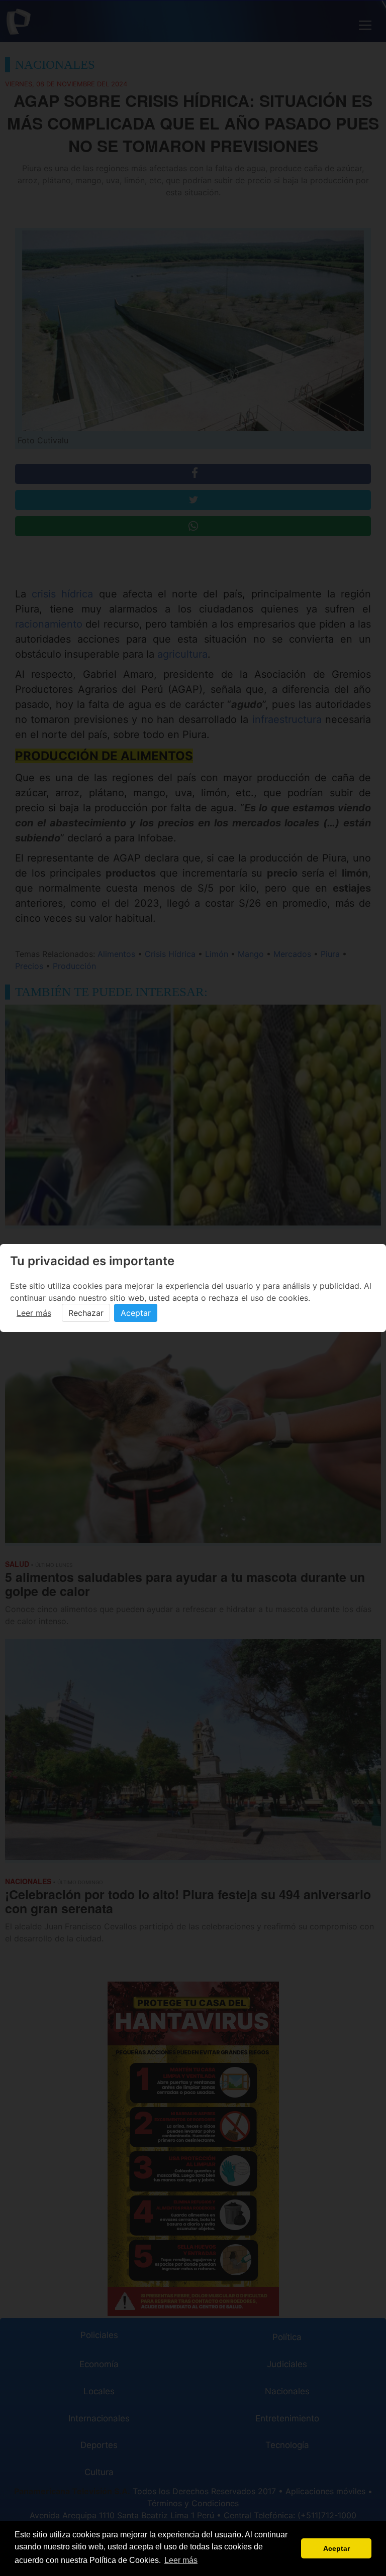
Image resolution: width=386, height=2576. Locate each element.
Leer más (34, 1313)
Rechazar (86, 1313)
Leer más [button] (181, 2560)
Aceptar (136, 1313)
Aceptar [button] (336, 2548)
